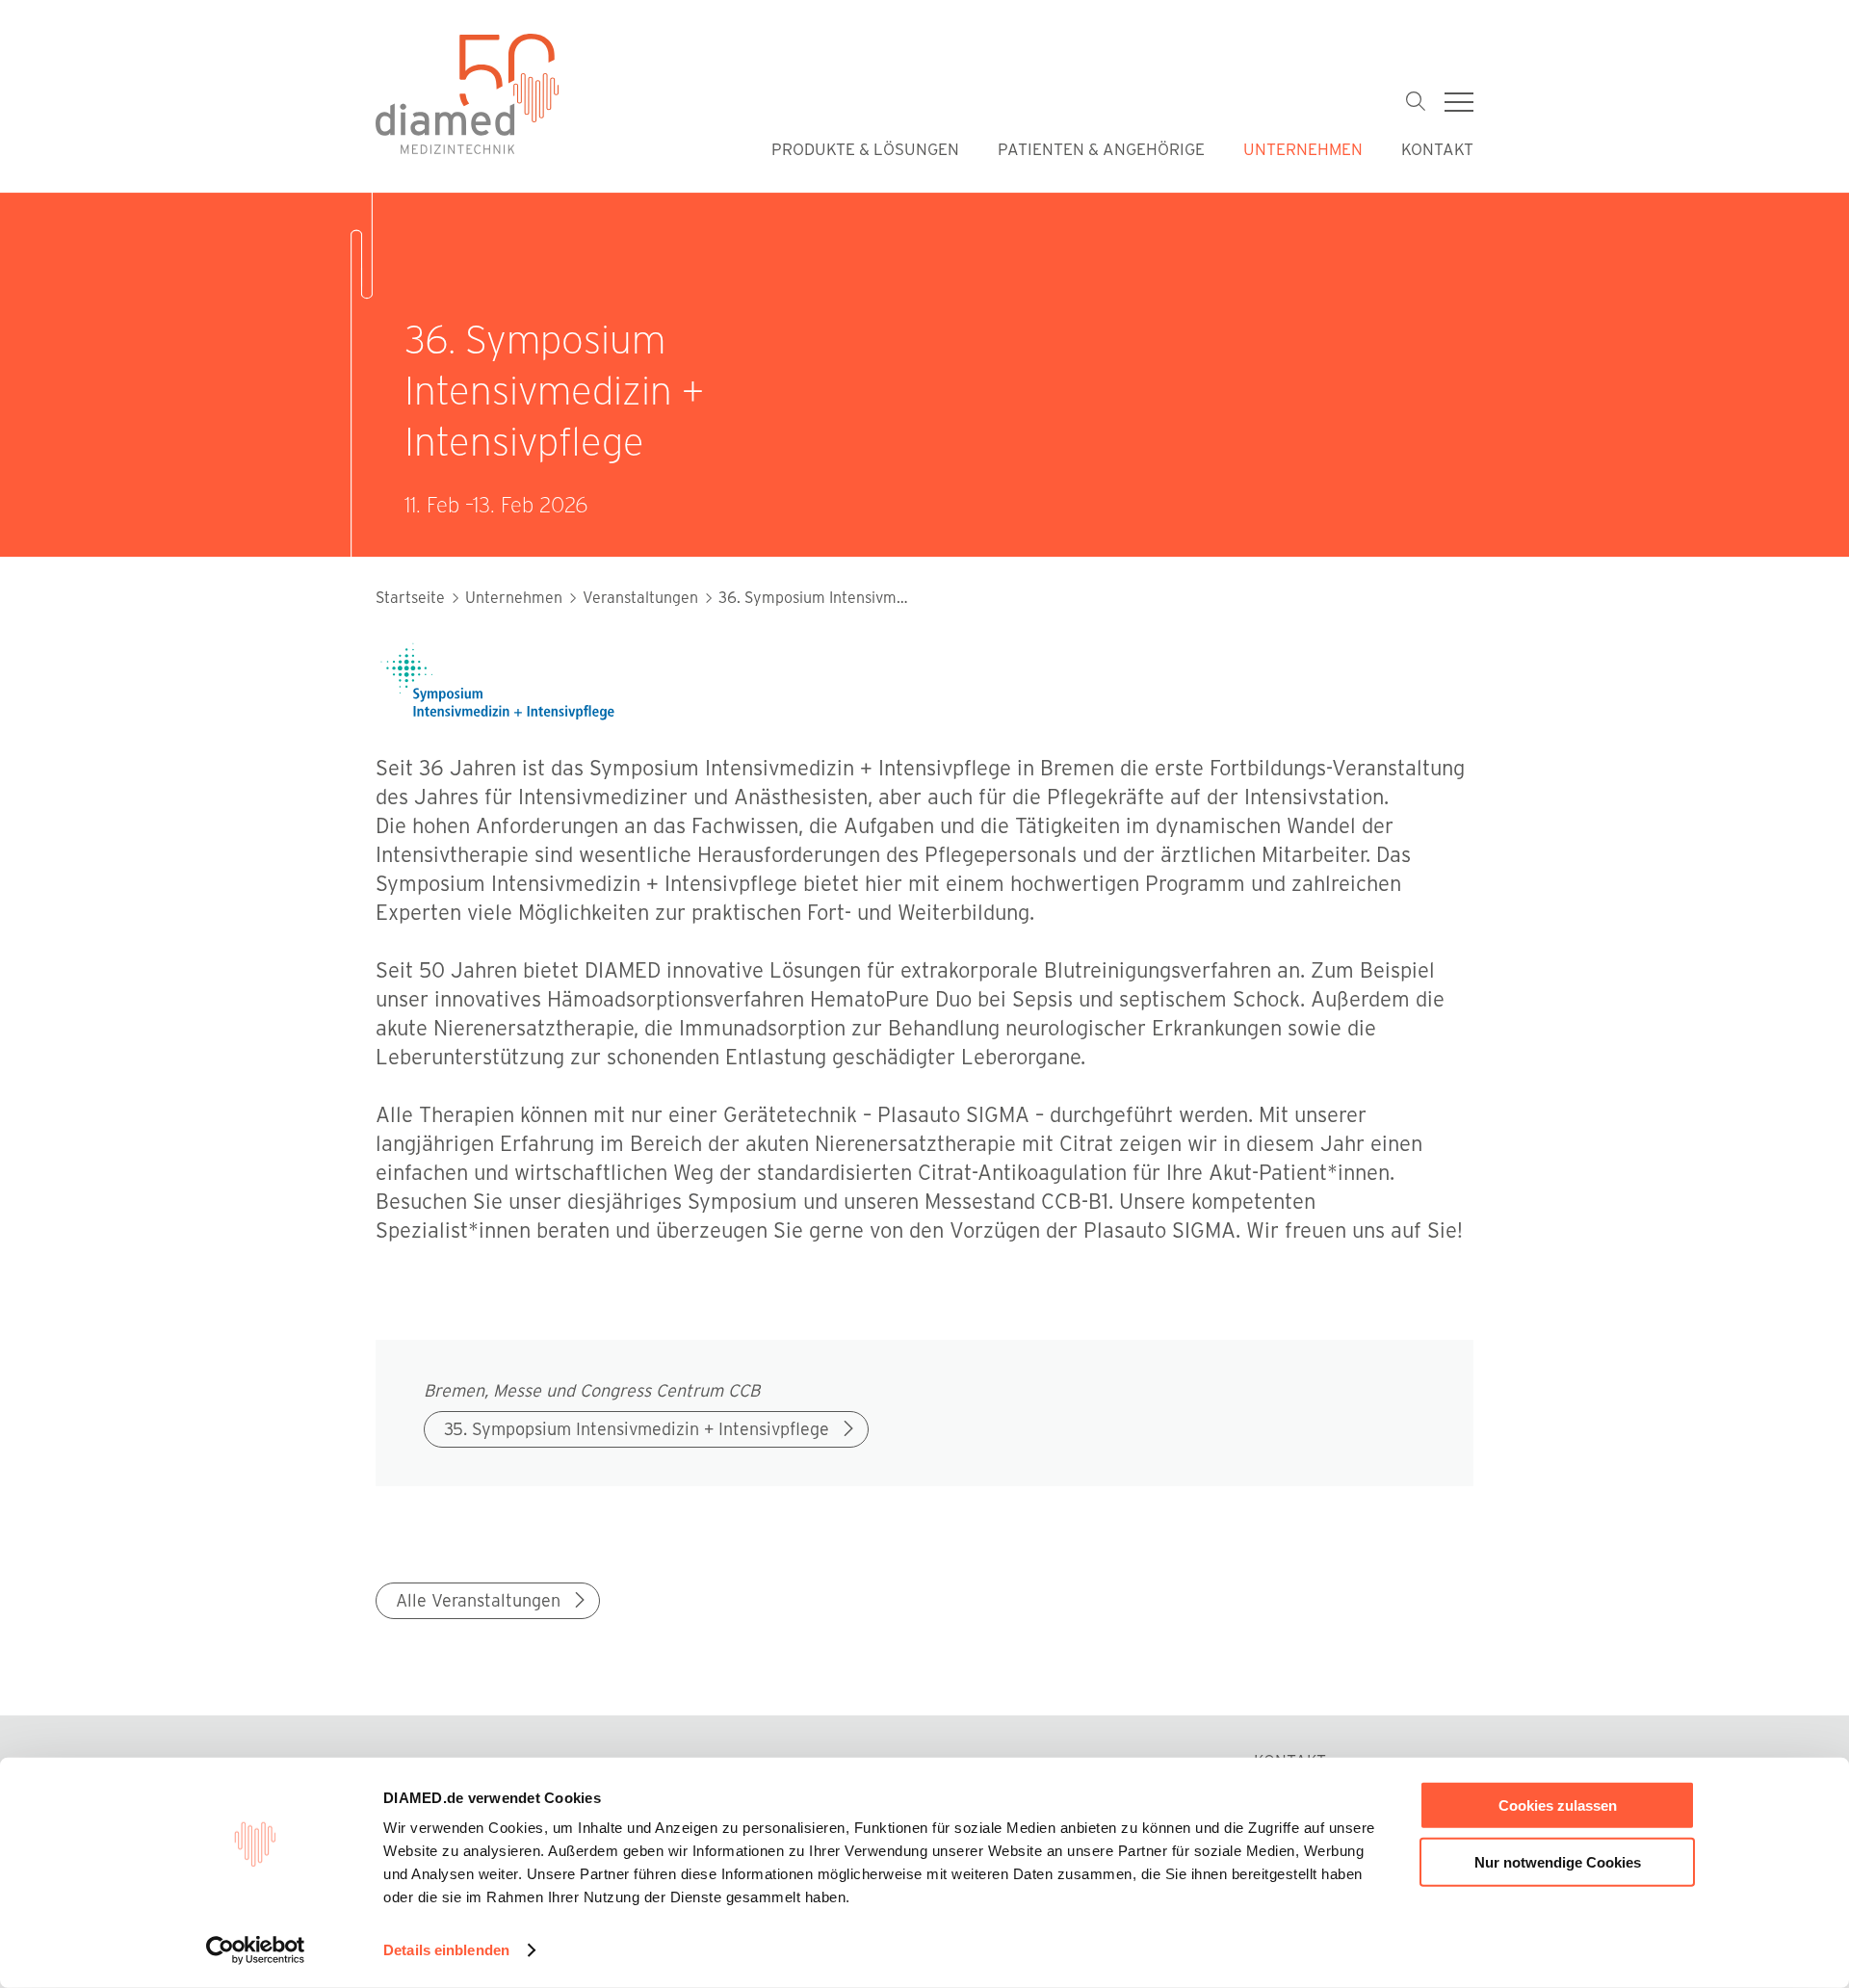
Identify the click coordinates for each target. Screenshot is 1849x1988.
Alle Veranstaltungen (478, 1600)
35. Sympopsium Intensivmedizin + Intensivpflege (637, 1428)
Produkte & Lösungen (865, 148)
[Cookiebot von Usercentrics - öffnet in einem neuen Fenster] (256, 1950)
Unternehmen (1303, 148)
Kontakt (1437, 148)
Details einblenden (446, 1950)
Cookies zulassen (1558, 1805)
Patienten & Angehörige (1101, 148)
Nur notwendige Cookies (1558, 1861)
